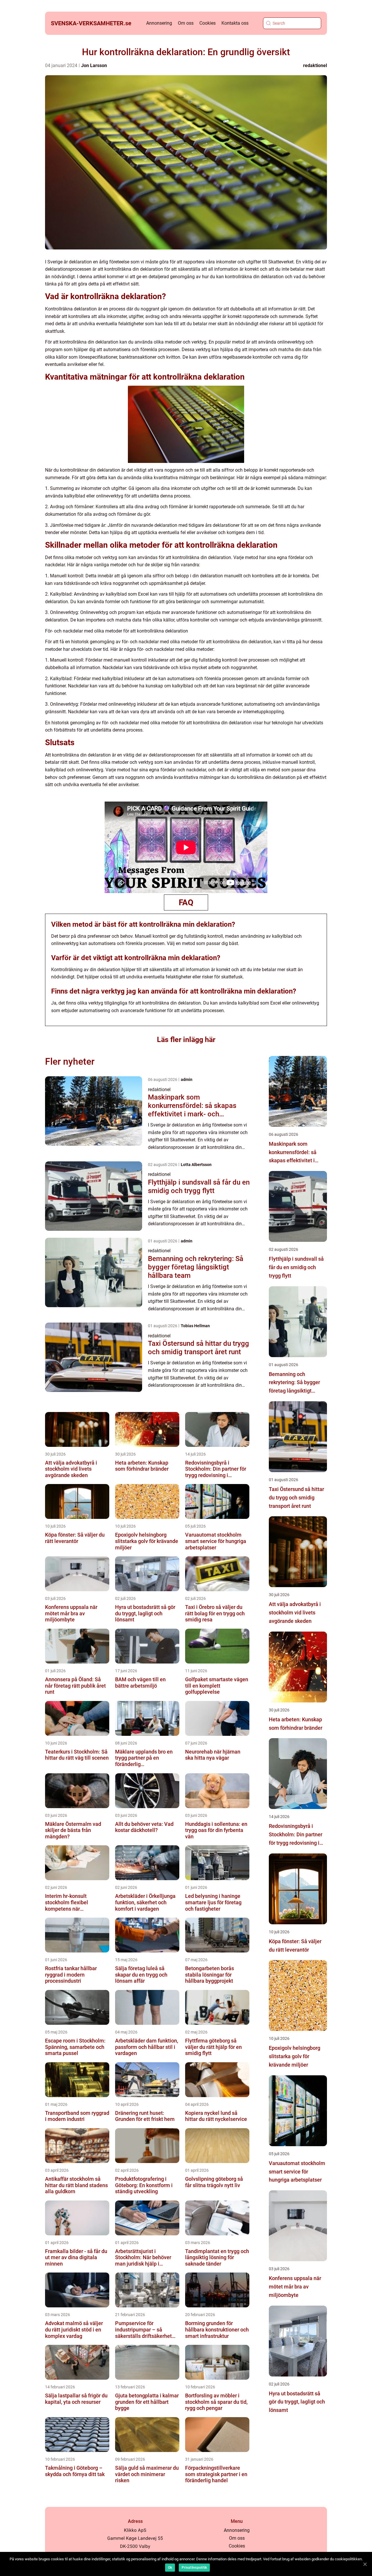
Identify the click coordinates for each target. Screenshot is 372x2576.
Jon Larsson (94, 65)
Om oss (186, 23)
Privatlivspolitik (194, 2568)
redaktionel (315, 65)
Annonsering (159, 23)
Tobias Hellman (195, 1326)
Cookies (208, 23)
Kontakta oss (235, 23)
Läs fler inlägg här (186, 1040)
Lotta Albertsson (196, 1165)
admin (187, 1079)
